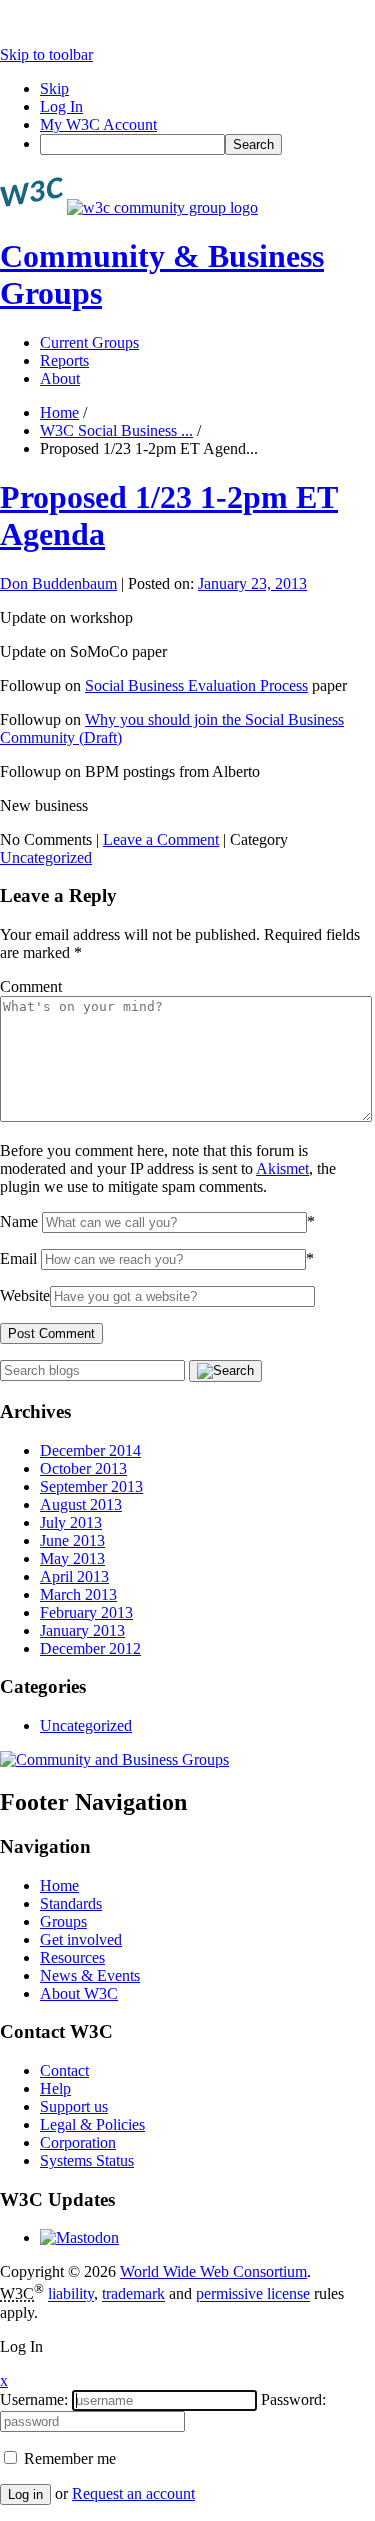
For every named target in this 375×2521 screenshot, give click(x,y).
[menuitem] (207, 144)
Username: (34, 2399)
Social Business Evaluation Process (196, 685)
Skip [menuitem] (54, 88)
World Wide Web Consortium (213, 2271)
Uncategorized (46, 857)
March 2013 (78, 1594)
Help (55, 2088)
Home (59, 412)
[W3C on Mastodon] (79, 2237)
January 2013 (82, 1630)
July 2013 (71, 1522)
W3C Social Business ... (116, 430)
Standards (71, 1903)
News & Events (90, 1975)
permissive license (253, 2294)
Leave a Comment (161, 839)
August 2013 (81, 1504)
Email (18, 1258)
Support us (74, 2106)
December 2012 (90, 1648)
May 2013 (72, 1558)
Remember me (68, 2458)
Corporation (78, 2142)
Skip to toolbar (46, 54)
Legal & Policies (92, 2124)
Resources (72, 1957)
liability (71, 2294)
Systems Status (87, 2160)
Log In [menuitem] (61, 106)
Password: (293, 2399)
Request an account (133, 2493)
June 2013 (72, 1540)
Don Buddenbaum (58, 583)
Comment (31, 986)
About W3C (79, 1993)
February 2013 (86, 1612)
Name (19, 1221)
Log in (25, 2494)
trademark (133, 2294)
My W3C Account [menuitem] (98, 124)
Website (25, 1295)
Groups (63, 1921)
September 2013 (91, 1486)
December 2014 (90, 1450)
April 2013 (74, 1576)
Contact (64, 2070)
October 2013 (83, 1468)
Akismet (282, 1168)
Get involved (81, 1939)
